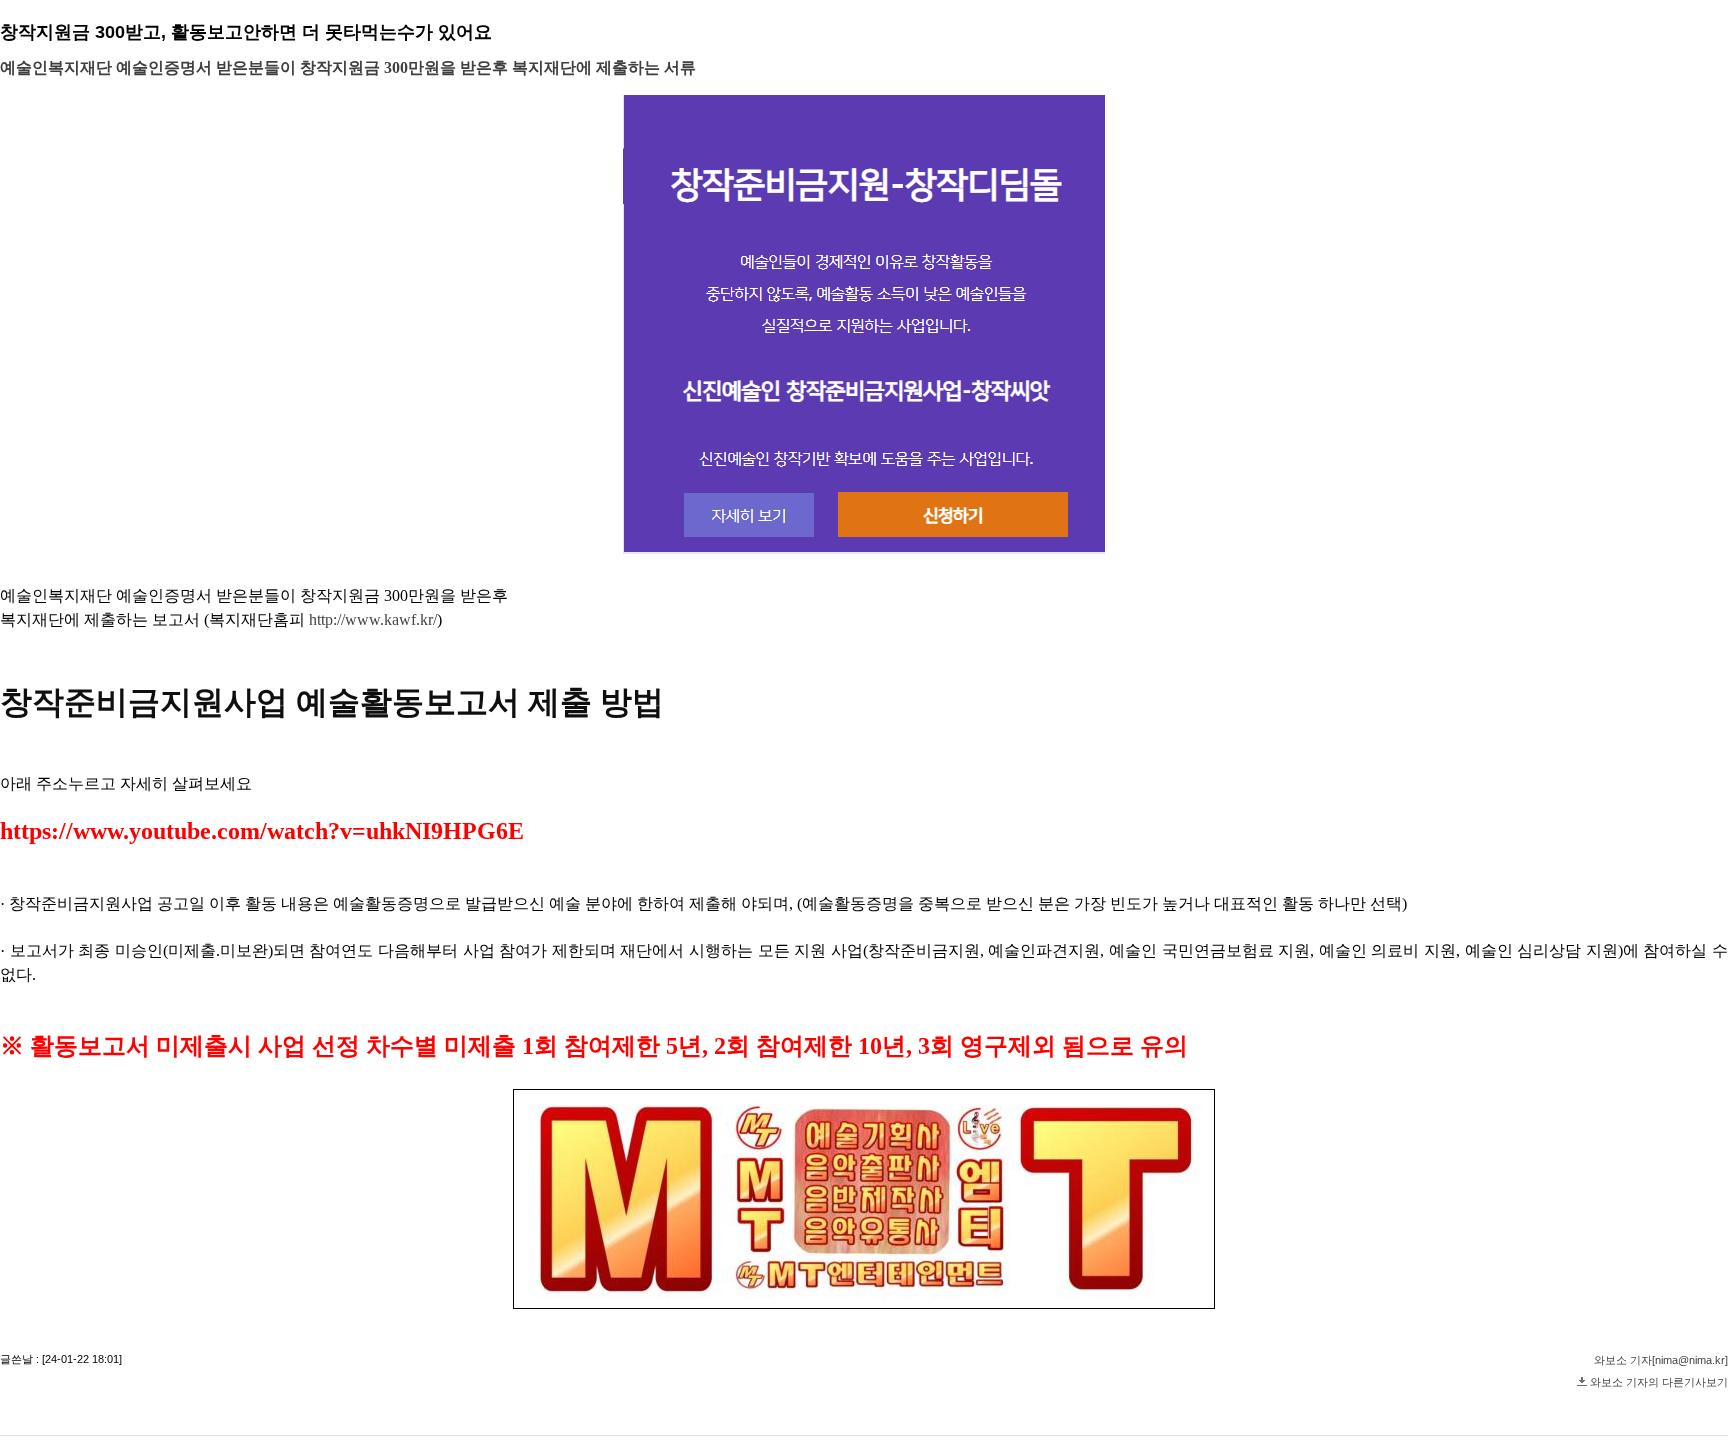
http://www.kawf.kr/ (373, 619)
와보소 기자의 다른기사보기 (1659, 1382)
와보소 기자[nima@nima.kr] (1661, 1360)
